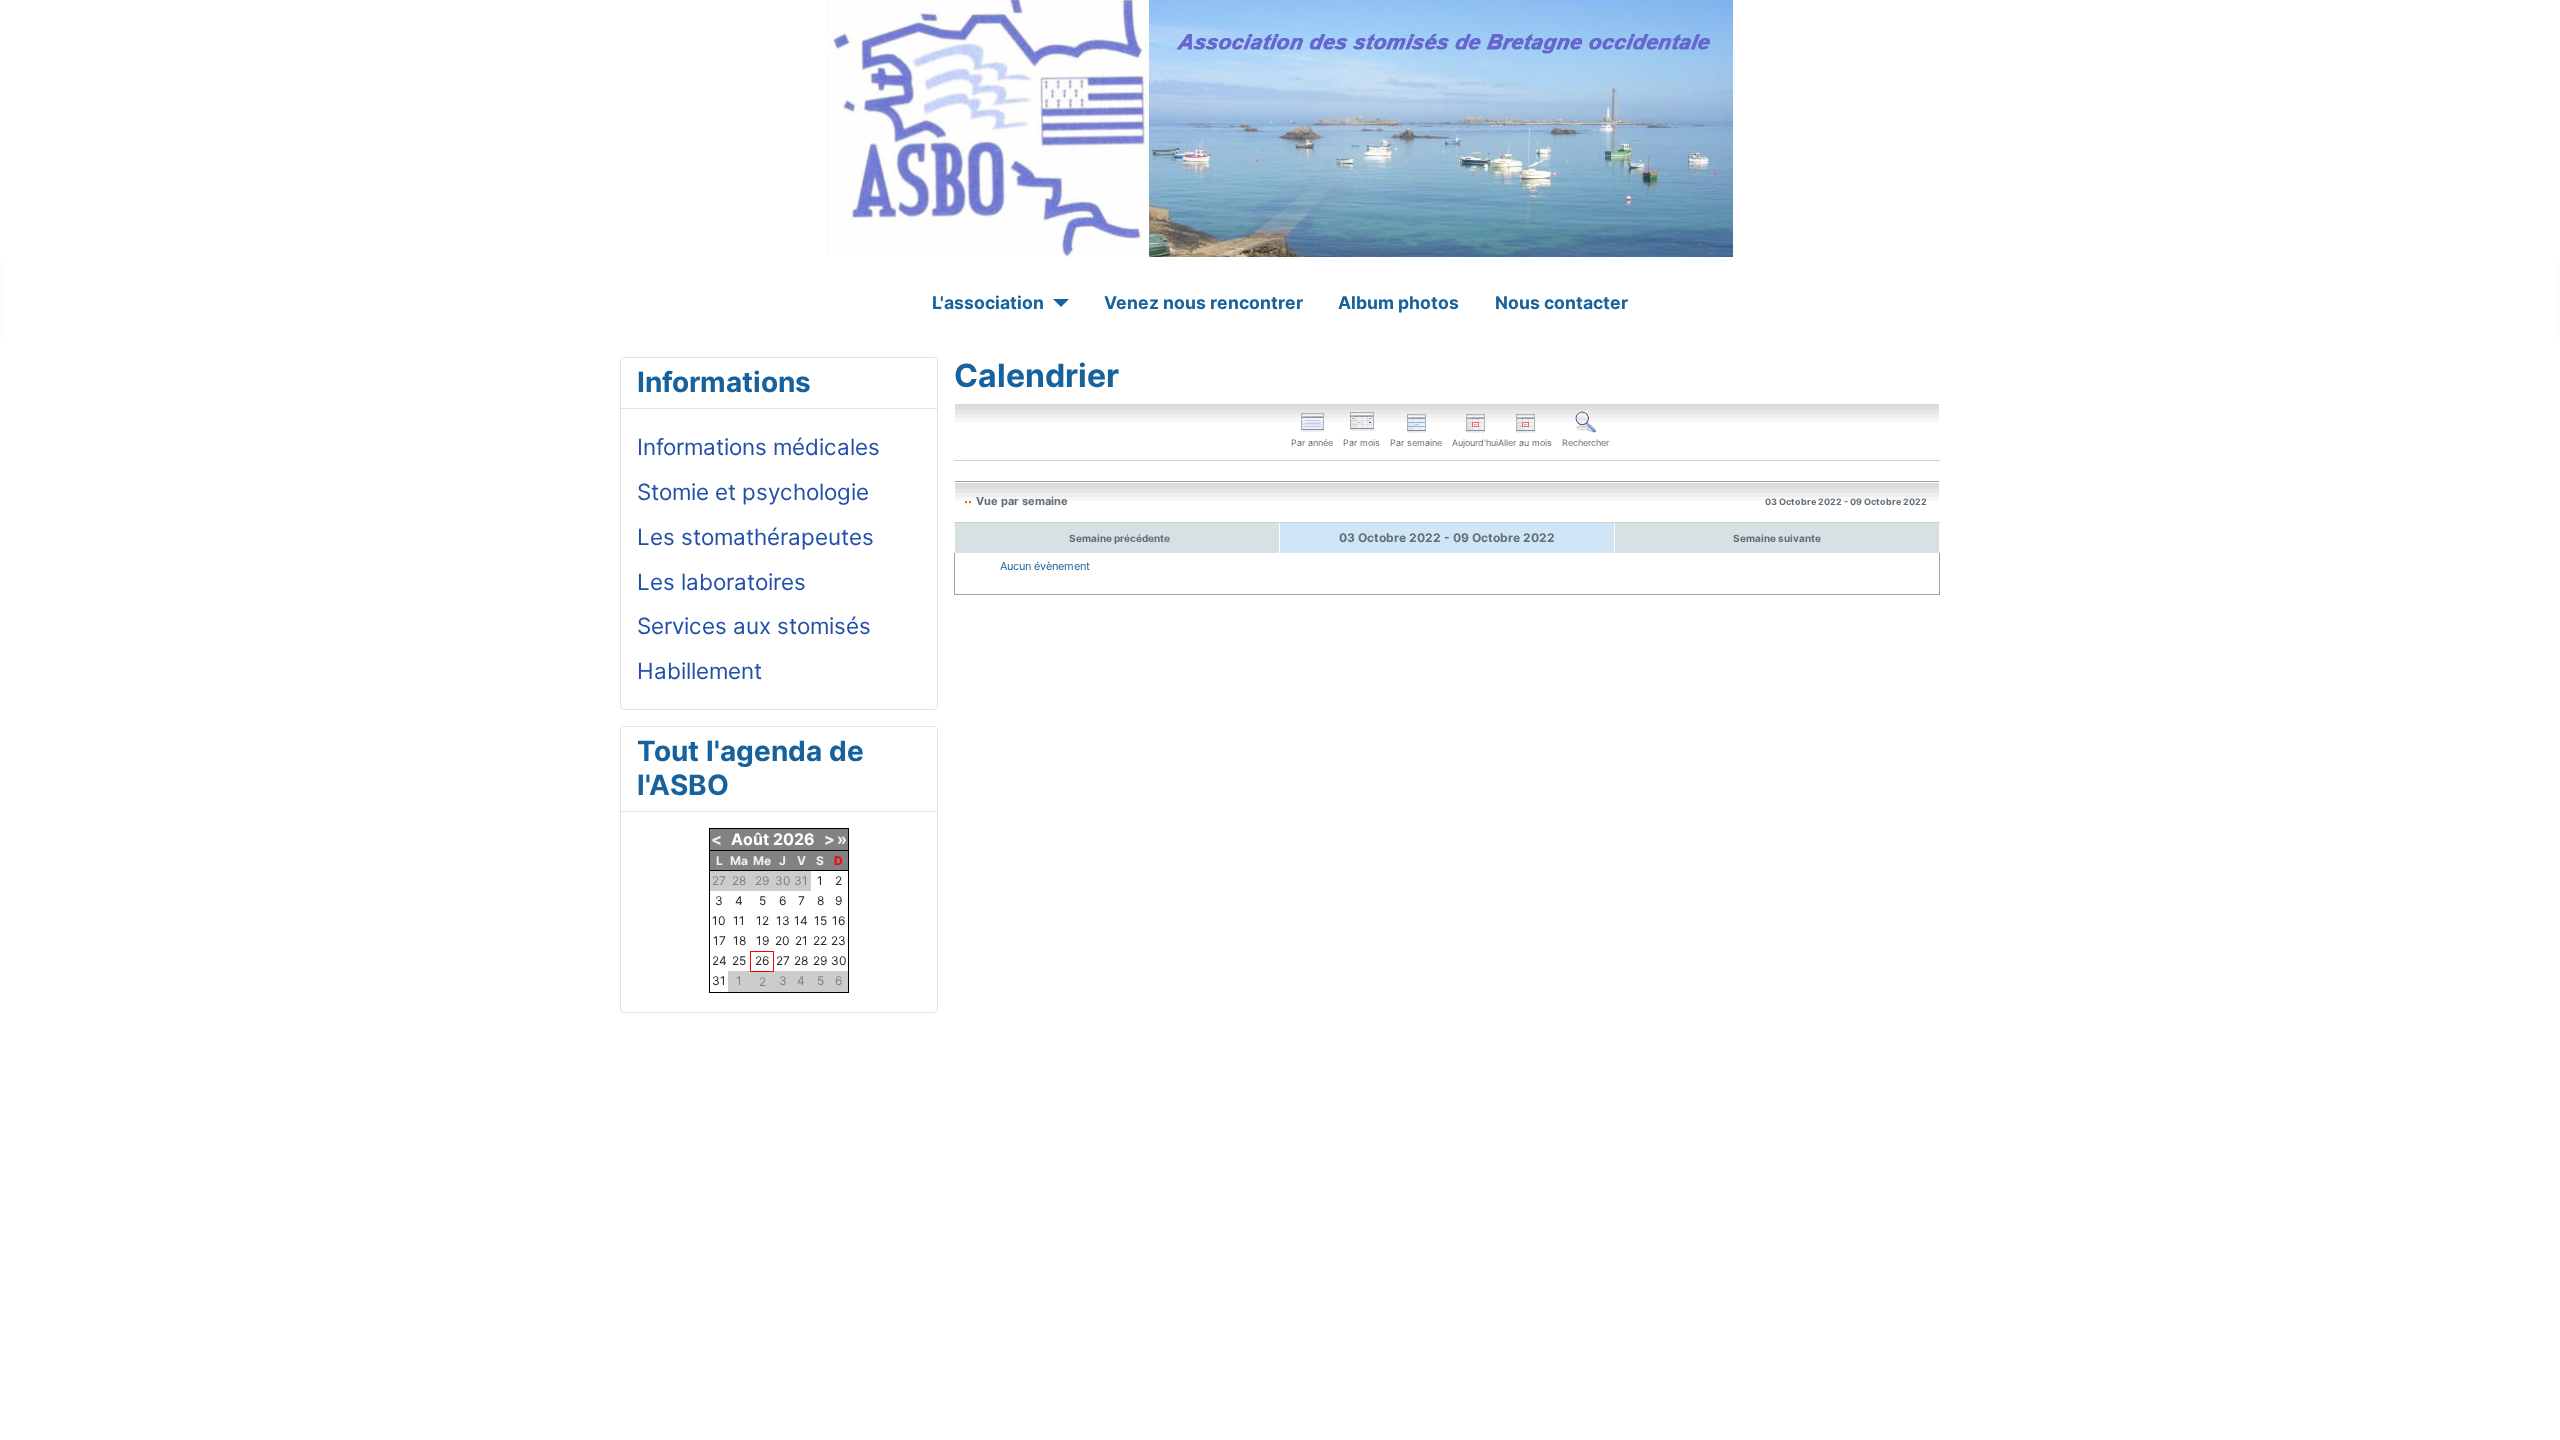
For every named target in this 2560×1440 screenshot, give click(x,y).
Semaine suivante (1777, 538)
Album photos (1398, 302)
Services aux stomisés (754, 625)
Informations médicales (758, 446)
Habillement (699, 670)
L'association (988, 302)
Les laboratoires (721, 581)
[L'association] (1056, 303)
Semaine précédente (1119, 538)
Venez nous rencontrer (1203, 302)
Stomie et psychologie (753, 491)
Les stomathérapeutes (755, 536)
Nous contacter (1561, 302)
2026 (794, 839)
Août (750, 839)
